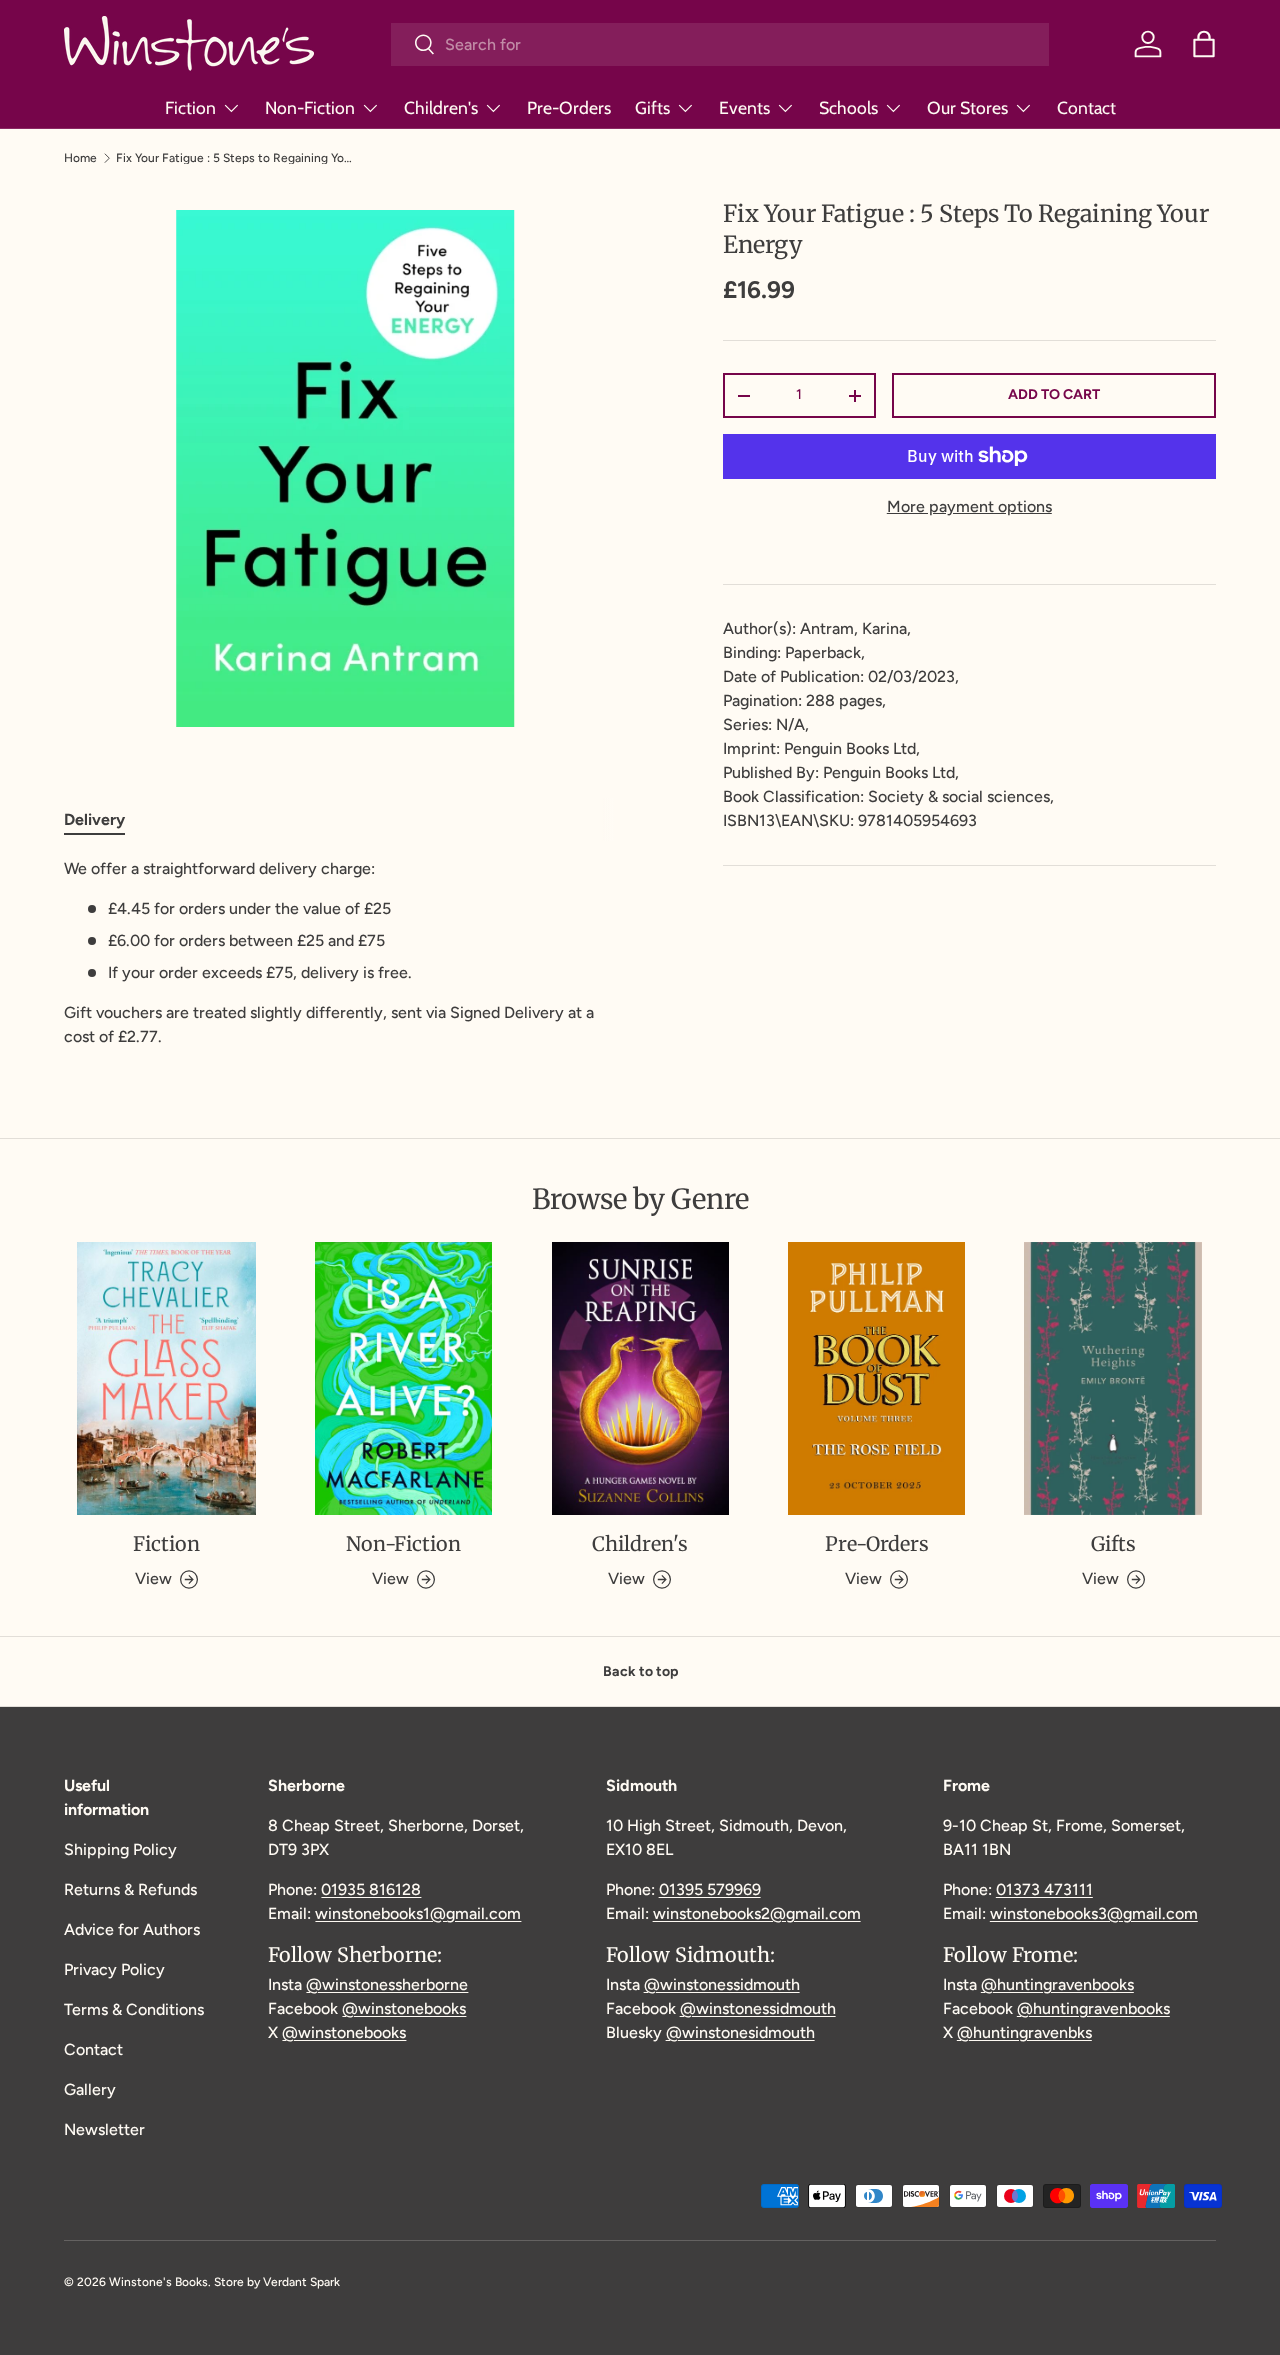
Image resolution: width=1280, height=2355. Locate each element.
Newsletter (104, 2129)
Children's (441, 107)
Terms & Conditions (134, 2009)
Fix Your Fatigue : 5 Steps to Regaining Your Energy (236, 158)
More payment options (969, 506)
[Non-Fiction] (403, 1378)
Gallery (90, 2089)
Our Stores (967, 107)
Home (80, 158)
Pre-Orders (569, 107)
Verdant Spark (301, 2282)
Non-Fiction (310, 107)
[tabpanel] (345, 953)
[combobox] (720, 44)
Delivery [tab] (94, 819)
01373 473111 (1044, 1889)
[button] (1204, 44)
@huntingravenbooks (1057, 1984)
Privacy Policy (114, 1969)
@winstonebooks (404, 2008)
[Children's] (640, 1378)
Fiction (190, 107)
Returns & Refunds (130, 1889)
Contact (1086, 107)
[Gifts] (1113, 1378)
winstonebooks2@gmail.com (757, 1913)
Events (744, 107)
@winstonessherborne (387, 1984)
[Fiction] (166, 1378)
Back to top (640, 1671)
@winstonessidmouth (722, 1984)
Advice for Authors (132, 1929)
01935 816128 (371, 1889)
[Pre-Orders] (876, 1378)
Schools (848, 107)
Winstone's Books (158, 2282)
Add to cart (1054, 394)
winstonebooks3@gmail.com (1094, 1913)
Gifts (652, 107)
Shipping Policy (120, 1849)
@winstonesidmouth (740, 2032)
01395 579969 (710, 1889)
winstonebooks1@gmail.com (418, 1913)
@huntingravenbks (1024, 2032)
